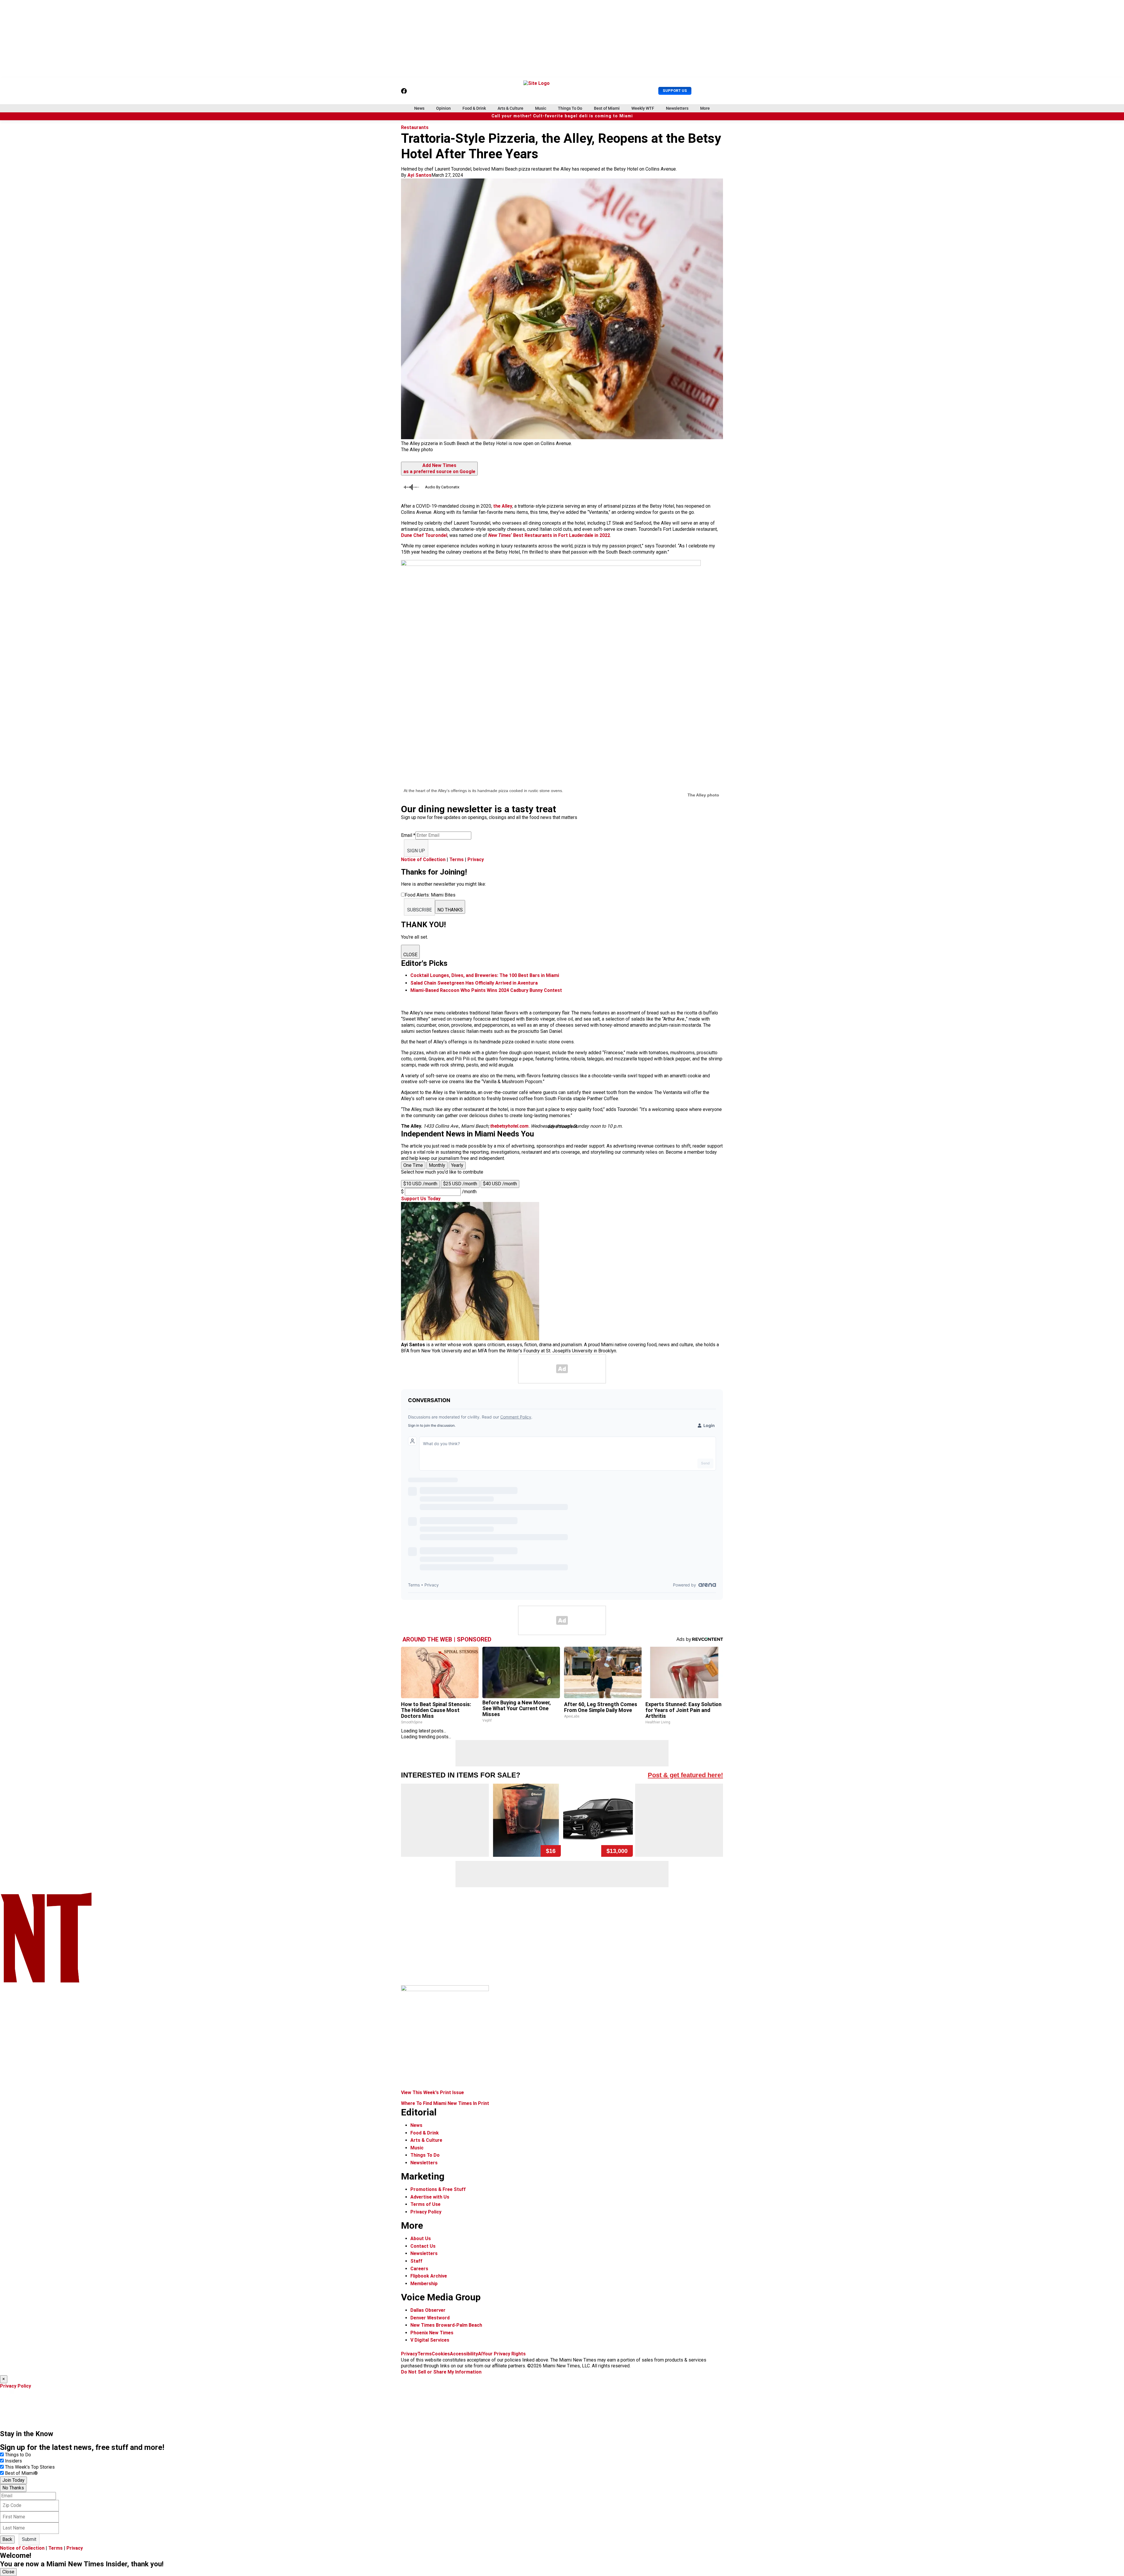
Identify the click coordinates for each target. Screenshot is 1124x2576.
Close (8, 2572)
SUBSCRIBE (419, 910)
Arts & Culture (510, 108)
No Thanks (13, 2488)
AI (480, 2354)
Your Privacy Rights (504, 2354)
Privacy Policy (426, 2212)
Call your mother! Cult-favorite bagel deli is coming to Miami (562, 116)
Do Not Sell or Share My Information (441, 2372)
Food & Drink (474, 108)
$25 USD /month (460, 1184)
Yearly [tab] (457, 1165)
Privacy (476, 859)
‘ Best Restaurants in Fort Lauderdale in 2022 (549, 535)
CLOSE (410, 955)
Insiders (13, 2461)
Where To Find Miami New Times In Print (445, 2103)
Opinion (443, 108)
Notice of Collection (423, 859)
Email (408, 835)
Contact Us (423, 2246)
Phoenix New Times (432, 2333)
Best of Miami (607, 108)
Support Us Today (421, 1199)
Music (541, 108)
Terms (456, 859)
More (705, 108)
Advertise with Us (430, 2197)
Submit (29, 2539)
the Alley (503, 506)
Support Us (675, 91)
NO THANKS (450, 910)
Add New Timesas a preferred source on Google (439, 468)
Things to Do (18, 2455)
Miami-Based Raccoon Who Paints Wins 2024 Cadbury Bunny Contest (486, 990)
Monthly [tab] (437, 1165)
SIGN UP (416, 851)
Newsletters (677, 108)
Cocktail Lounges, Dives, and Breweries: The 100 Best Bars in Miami (485, 975)
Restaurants (415, 127)
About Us (421, 2238)
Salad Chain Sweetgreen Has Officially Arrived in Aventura (474, 983)
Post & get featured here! (685, 1775)
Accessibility (464, 2354)
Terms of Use (425, 2204)
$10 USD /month (420, 1184)
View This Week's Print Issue (432, 2092)
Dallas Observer (428, 2310)
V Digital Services (430, 2340)
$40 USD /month (500, 1184)
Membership (424, 2284)
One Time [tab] (413, 1165)
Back (7, 2539)
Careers (419, 2269)
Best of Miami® (21, 2473)
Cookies (441, 2354)
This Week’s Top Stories (30, 2467)
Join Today (13, 2480)
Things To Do (570, 108)
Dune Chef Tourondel (424, 535)
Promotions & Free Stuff (438, 2189)
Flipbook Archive (429, 2276)
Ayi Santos (419, 175)
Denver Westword (430, 2318)
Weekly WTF (643, 108)
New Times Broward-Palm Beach (446, 2325)
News (419, 108)
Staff (416, 2261)
